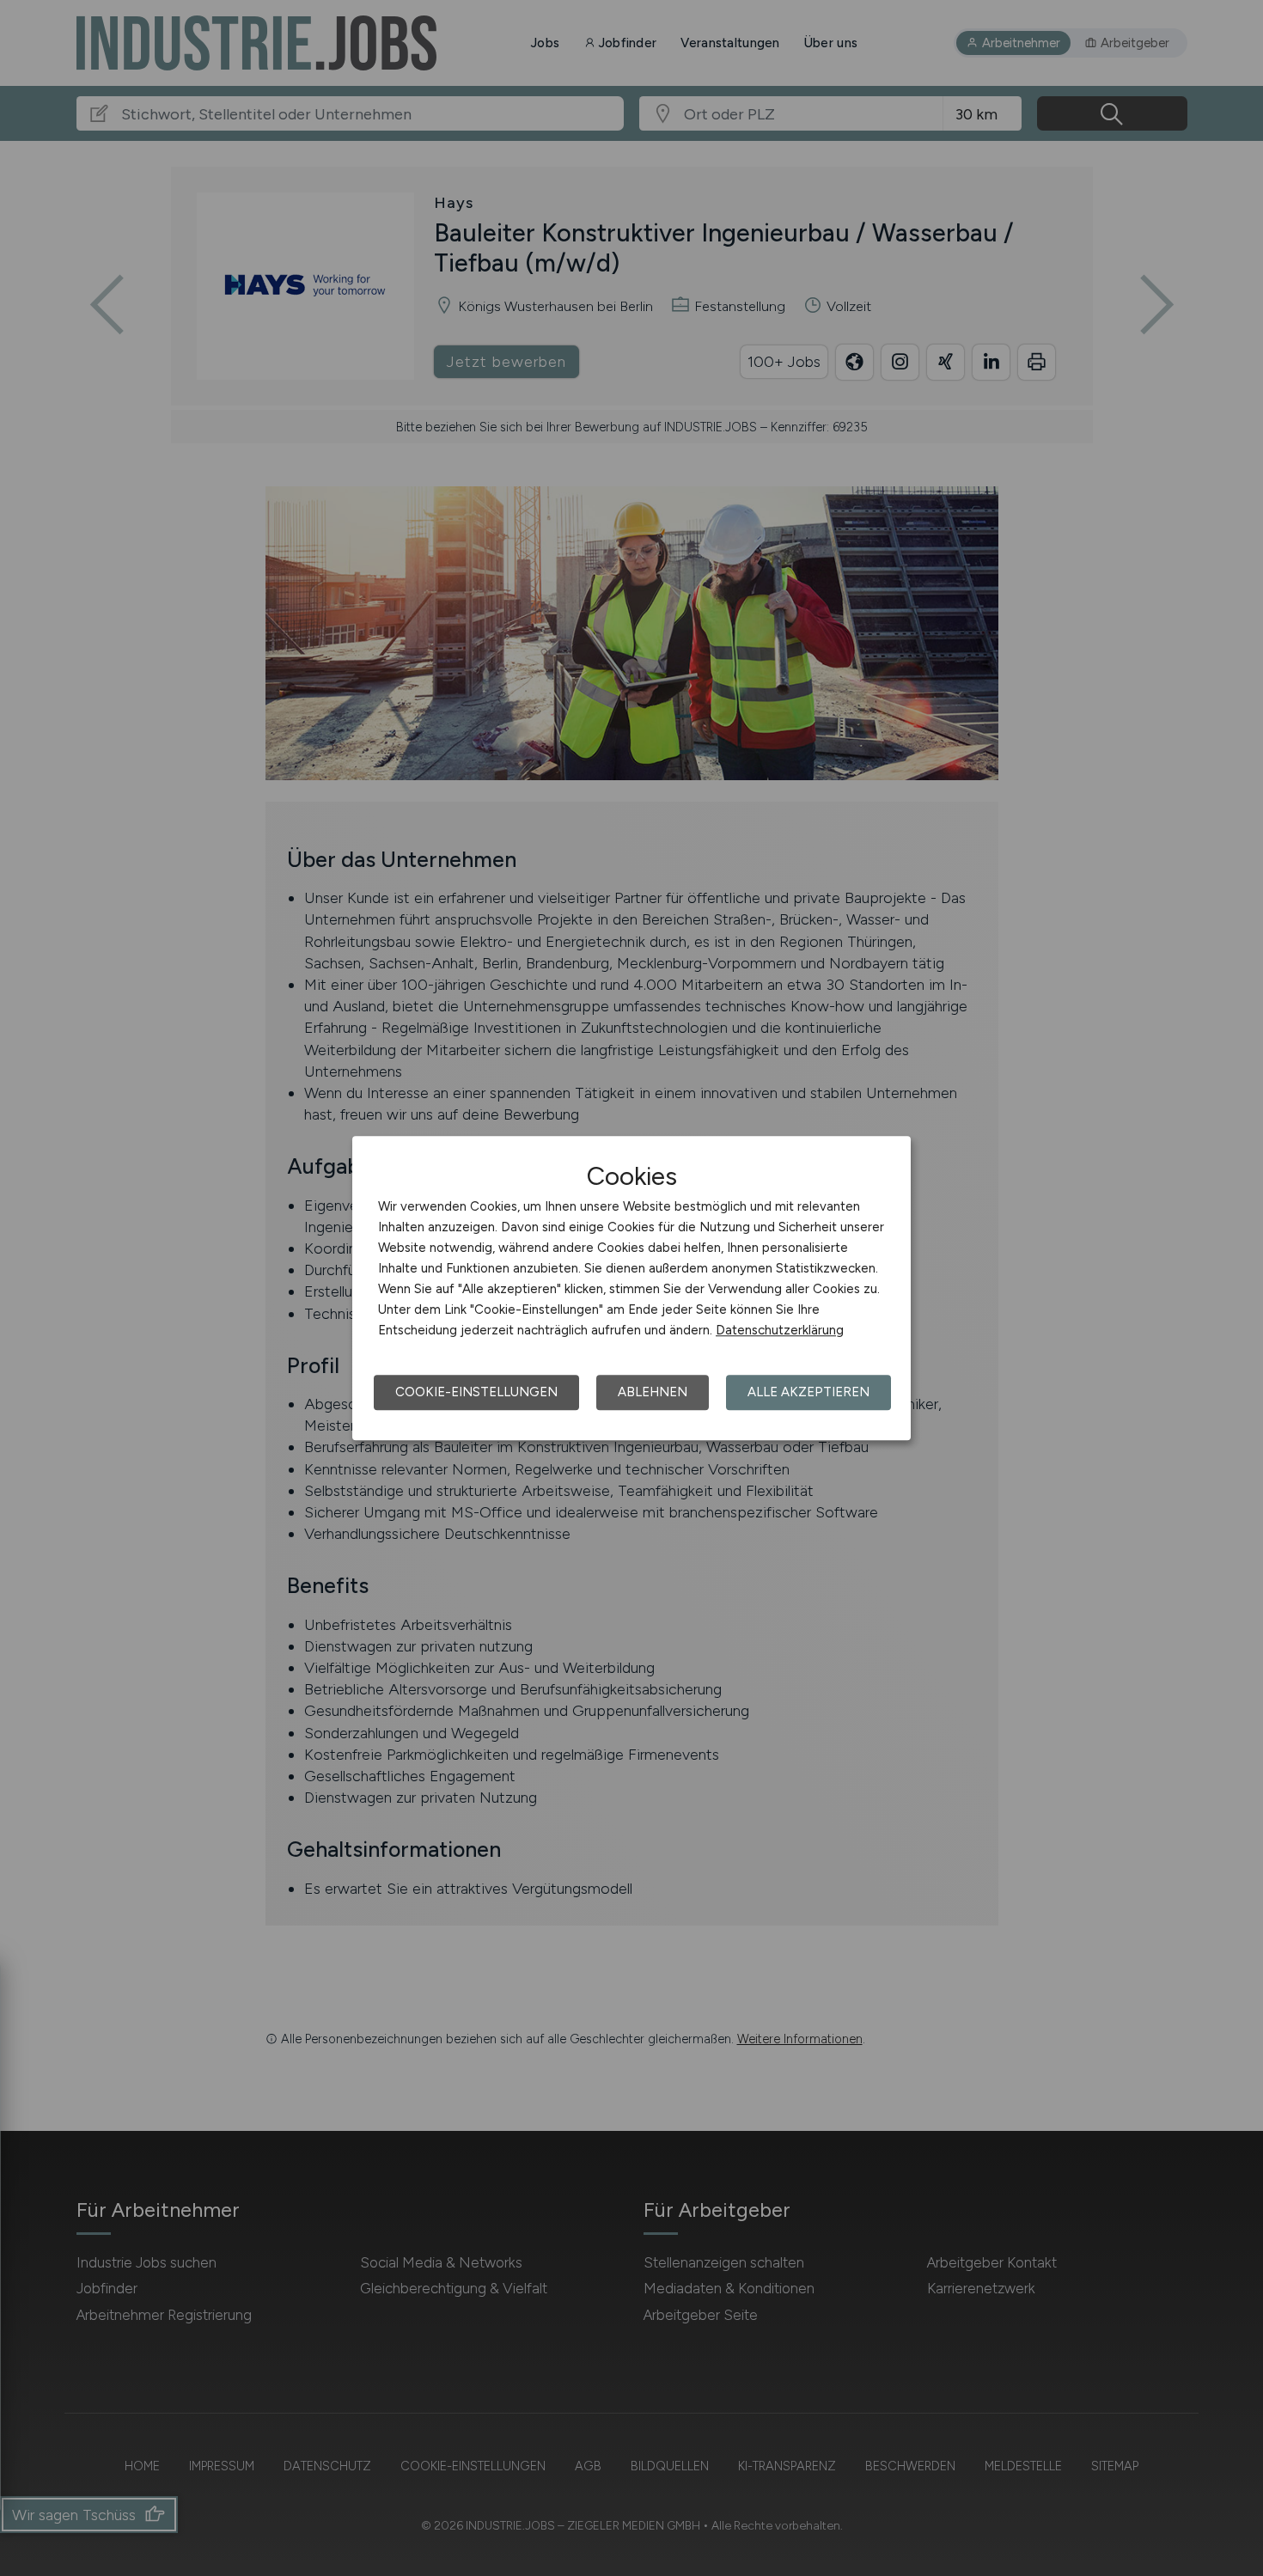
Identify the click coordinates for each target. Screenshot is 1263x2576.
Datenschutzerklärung (780, 1330)
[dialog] (631, 1288)
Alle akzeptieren (808, 1392)
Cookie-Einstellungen (476, 1392)
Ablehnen (653, 1392)
